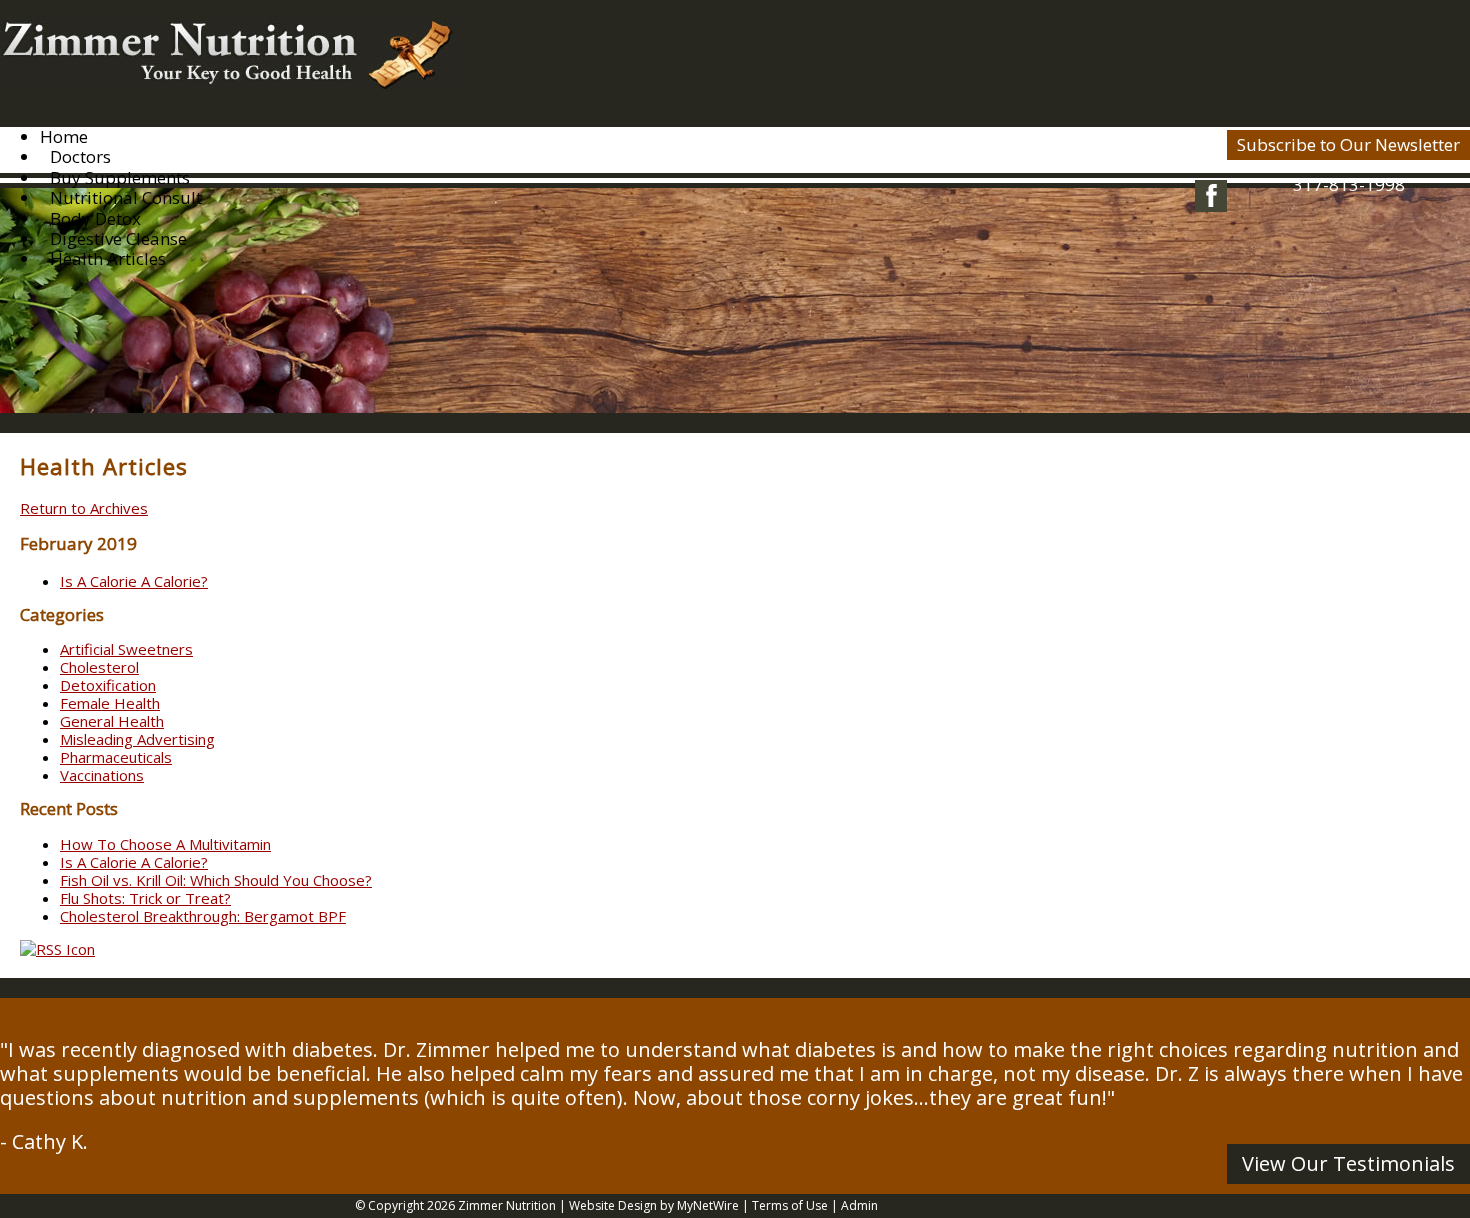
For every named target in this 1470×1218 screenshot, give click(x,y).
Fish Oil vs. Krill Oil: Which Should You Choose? (216, 880)
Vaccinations (102, 775)
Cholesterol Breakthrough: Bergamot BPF (203, 916)
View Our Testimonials (1348, 1163)
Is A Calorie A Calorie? (134, 581)
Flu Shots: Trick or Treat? (145, 898)
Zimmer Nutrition (507, 1205)
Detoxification (108, 685)
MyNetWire (708, 1205)
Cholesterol (99, 667)
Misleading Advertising (137, 739)
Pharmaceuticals (116, 757)
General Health (112, 721)
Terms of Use (790, 1205)
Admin (859, 1205)
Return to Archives (84, 508)
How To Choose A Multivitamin (165, 844)
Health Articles (108, 258)
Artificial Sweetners (126, 649)
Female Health (110, 703)
